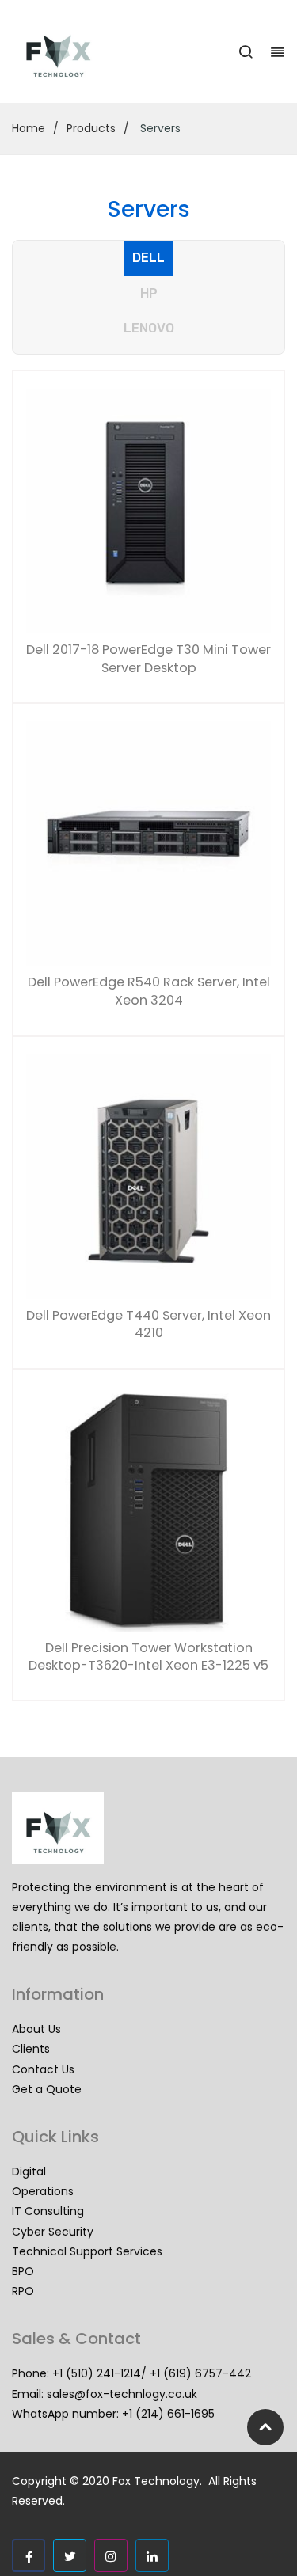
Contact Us (43, 2069)
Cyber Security (53, 2232)
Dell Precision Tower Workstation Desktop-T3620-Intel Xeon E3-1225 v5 (148, 1657)
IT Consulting (48, 2211)
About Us (36, 2029)
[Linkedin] (152, 2555)
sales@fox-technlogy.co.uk (122, 2394)
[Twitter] (70, 2555)
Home (29, 128)
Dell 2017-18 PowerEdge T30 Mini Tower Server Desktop (148, 659)
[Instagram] (111, 2555)
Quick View (47, 409)
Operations (43, 2191)
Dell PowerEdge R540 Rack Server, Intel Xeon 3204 (149, 992)
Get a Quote (47, 2089)
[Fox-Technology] (58, 51)
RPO (23, 2291)
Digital (29, 2171)
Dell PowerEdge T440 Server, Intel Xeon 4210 (148, 1325)
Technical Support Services (87, 2251)
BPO (23, 2271)
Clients (31, 2049)
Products (91, 128)
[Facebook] (29, 2555)
